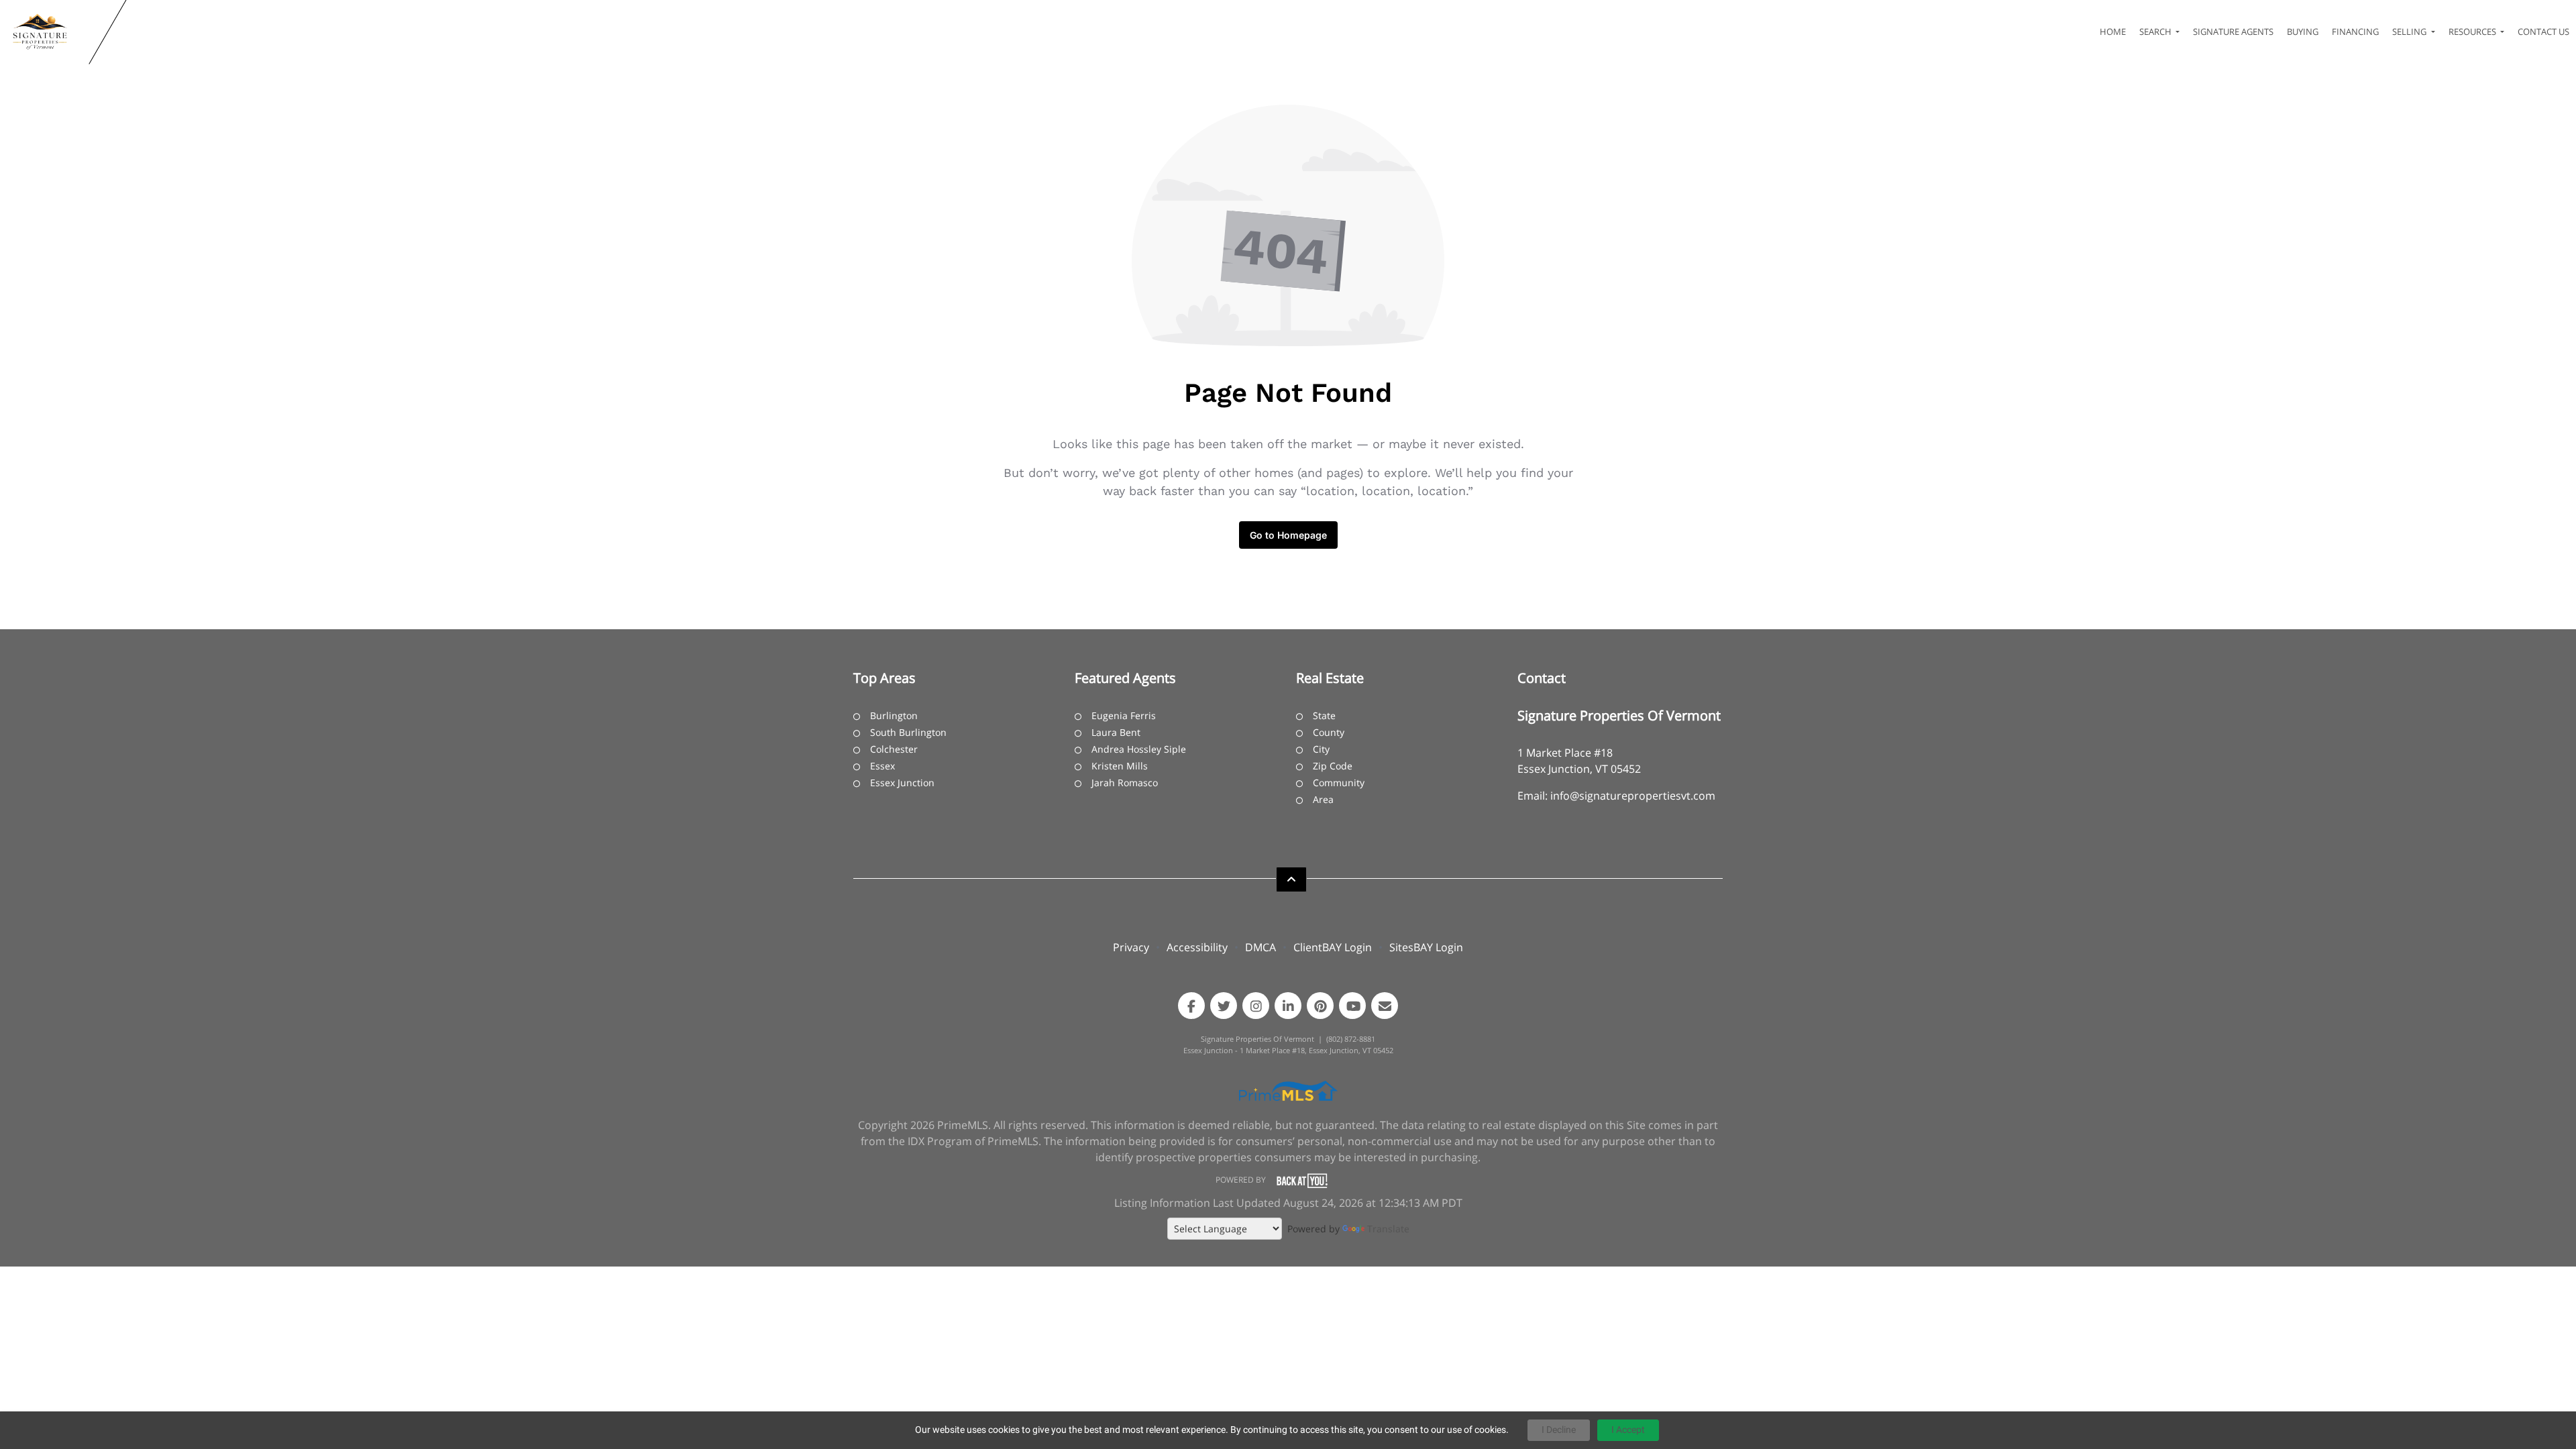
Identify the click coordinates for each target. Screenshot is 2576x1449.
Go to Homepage (1288, 535)
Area (1323, 799)
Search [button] (2156, 32)
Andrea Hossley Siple (1139, 749)
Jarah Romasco (1125, 783)
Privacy (1131, 947)
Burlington (894, 715)
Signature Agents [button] (2233, 32)
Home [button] (2113, 32)
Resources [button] (2473, 32)
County (1329, 732)
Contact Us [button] (2543, 32)
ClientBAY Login (1333, 947)
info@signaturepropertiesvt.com (1633, 796)
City (1321, 749)
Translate (1388, 1229)
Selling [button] (2410, 32)
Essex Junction (902, 783)
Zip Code (1333, 766)
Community (1339, 783)
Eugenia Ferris (1124, 715)
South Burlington (908, 732)
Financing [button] (2355, 32)
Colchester (894, 749)
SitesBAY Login (1426, 947)
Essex (882, 766)
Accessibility (1197, 947)
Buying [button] (2303, 32)
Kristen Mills (1120, 766)
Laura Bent (1116, 732)
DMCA (1260, 947)
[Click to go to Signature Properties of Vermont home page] (47, 32)
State (1324, 715)
